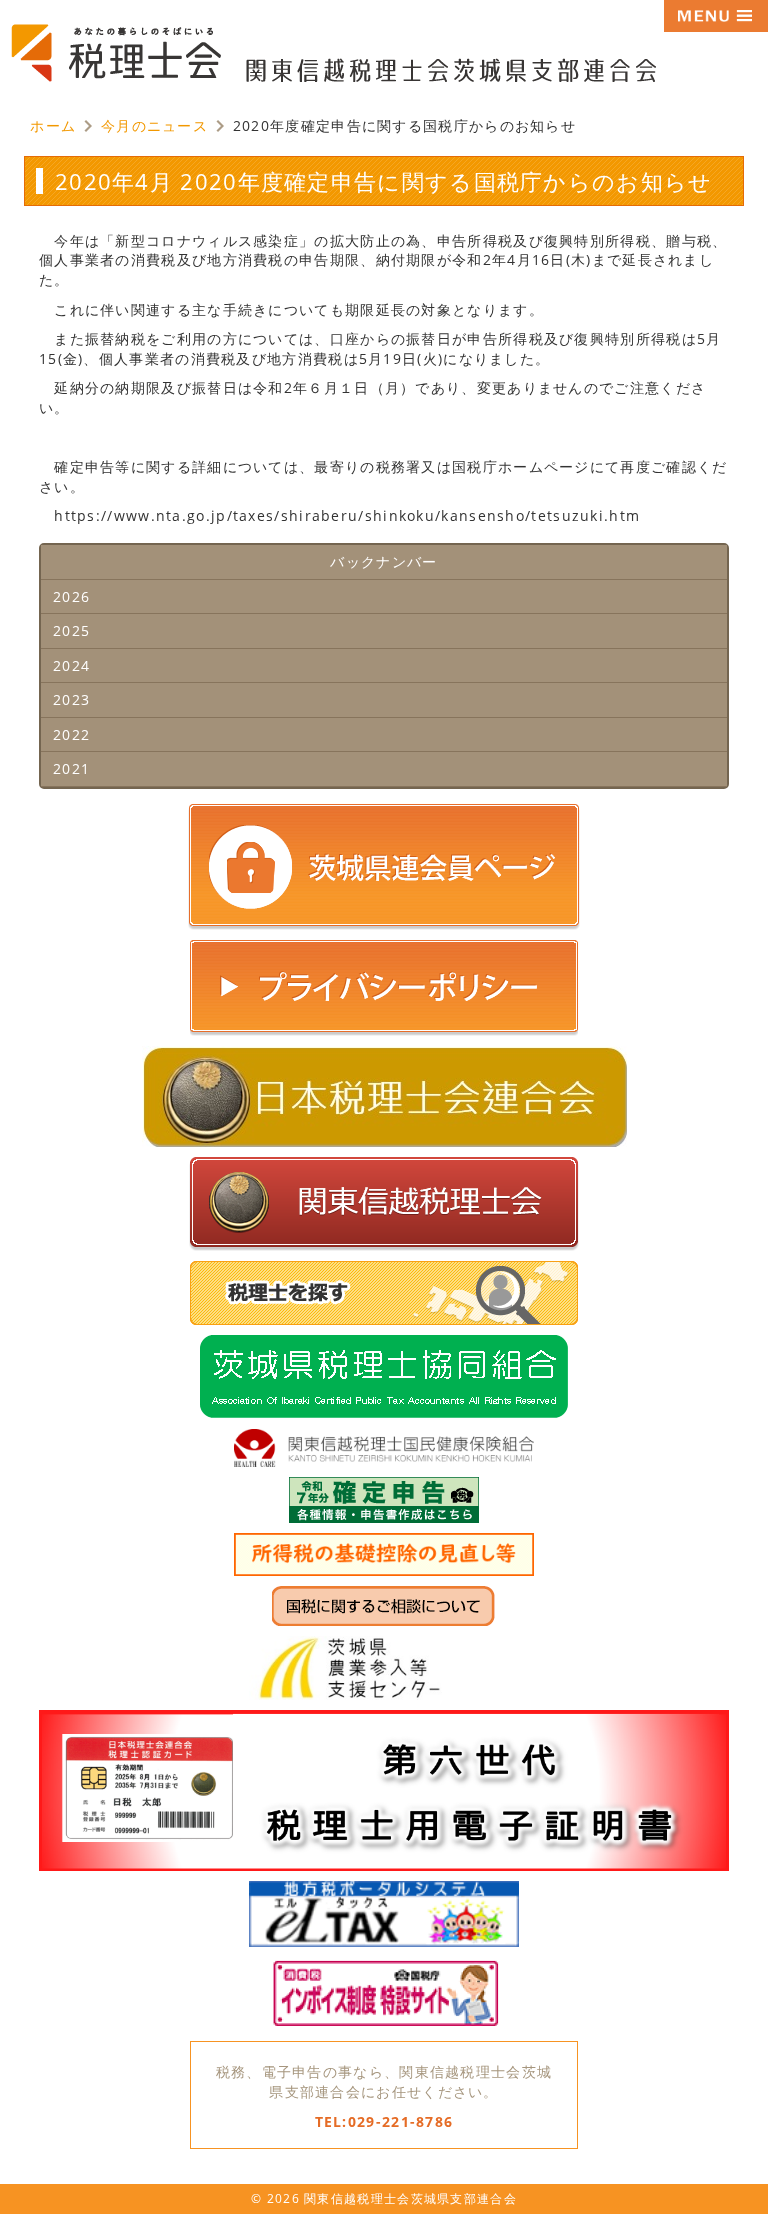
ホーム (53, 125)
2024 (71, 665)
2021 (71, 768)
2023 (71, 699)
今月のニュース (154, 125)
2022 (71, 734)
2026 (71, 596)
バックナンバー (383, 561)
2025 (71, 630)
